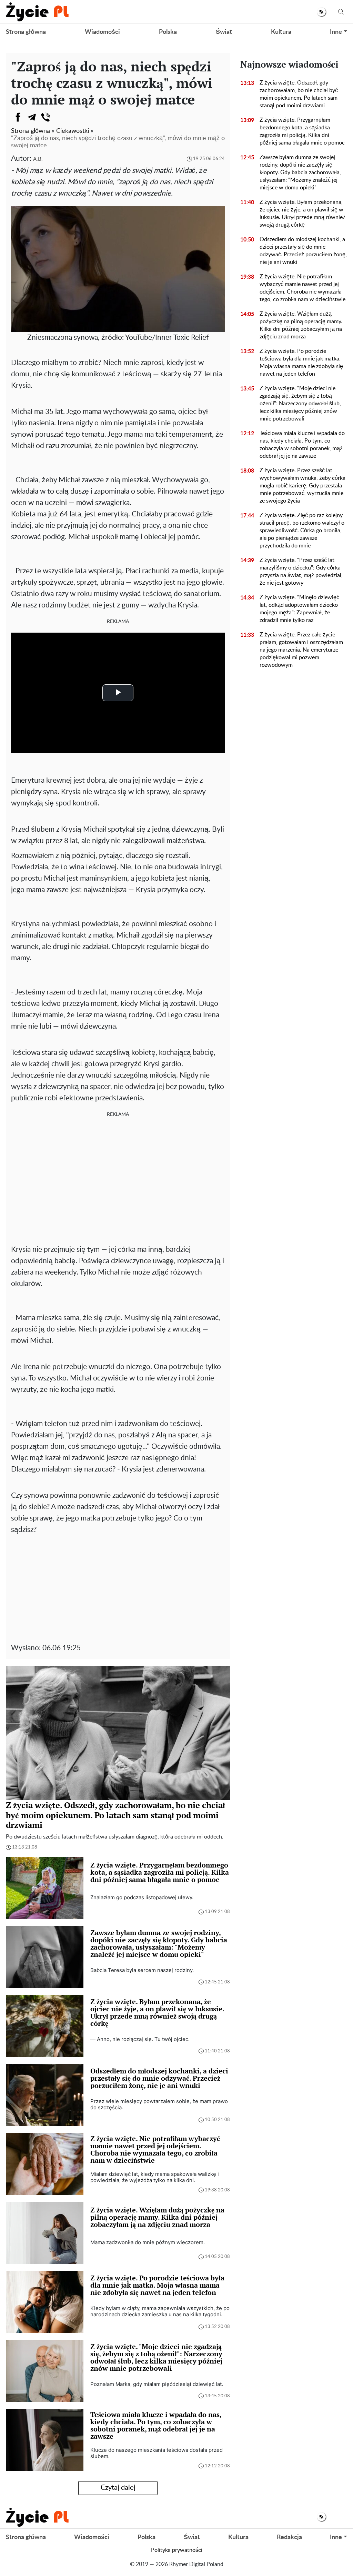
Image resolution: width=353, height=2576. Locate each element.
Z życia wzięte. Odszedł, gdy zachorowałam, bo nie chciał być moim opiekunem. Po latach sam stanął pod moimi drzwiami (299, 94)
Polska (168, 32)
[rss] (321, 12)
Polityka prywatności (177, 2550)
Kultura (281, 32)
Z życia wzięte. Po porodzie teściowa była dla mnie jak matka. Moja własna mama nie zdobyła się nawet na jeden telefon (301, 363)
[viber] (46, 117)
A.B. (38, 159)
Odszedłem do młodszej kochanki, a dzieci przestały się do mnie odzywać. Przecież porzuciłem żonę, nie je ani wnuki (303, 251)
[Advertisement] (118, 1174)
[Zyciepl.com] (37, 12)
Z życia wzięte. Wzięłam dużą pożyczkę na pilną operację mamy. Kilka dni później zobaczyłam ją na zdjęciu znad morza (301, 325)
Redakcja (289, 2537)
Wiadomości (102, 32)
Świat (224, 32)
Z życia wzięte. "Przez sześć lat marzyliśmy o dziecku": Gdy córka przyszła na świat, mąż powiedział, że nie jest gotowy (301, 572)
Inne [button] (336, 32)
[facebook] (18, 117)
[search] (341, 12)
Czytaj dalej (118, 2488)
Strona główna (26, 32)
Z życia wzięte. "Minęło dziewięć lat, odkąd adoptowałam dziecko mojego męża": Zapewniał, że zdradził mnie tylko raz (299, 609)
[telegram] (32, 117)
